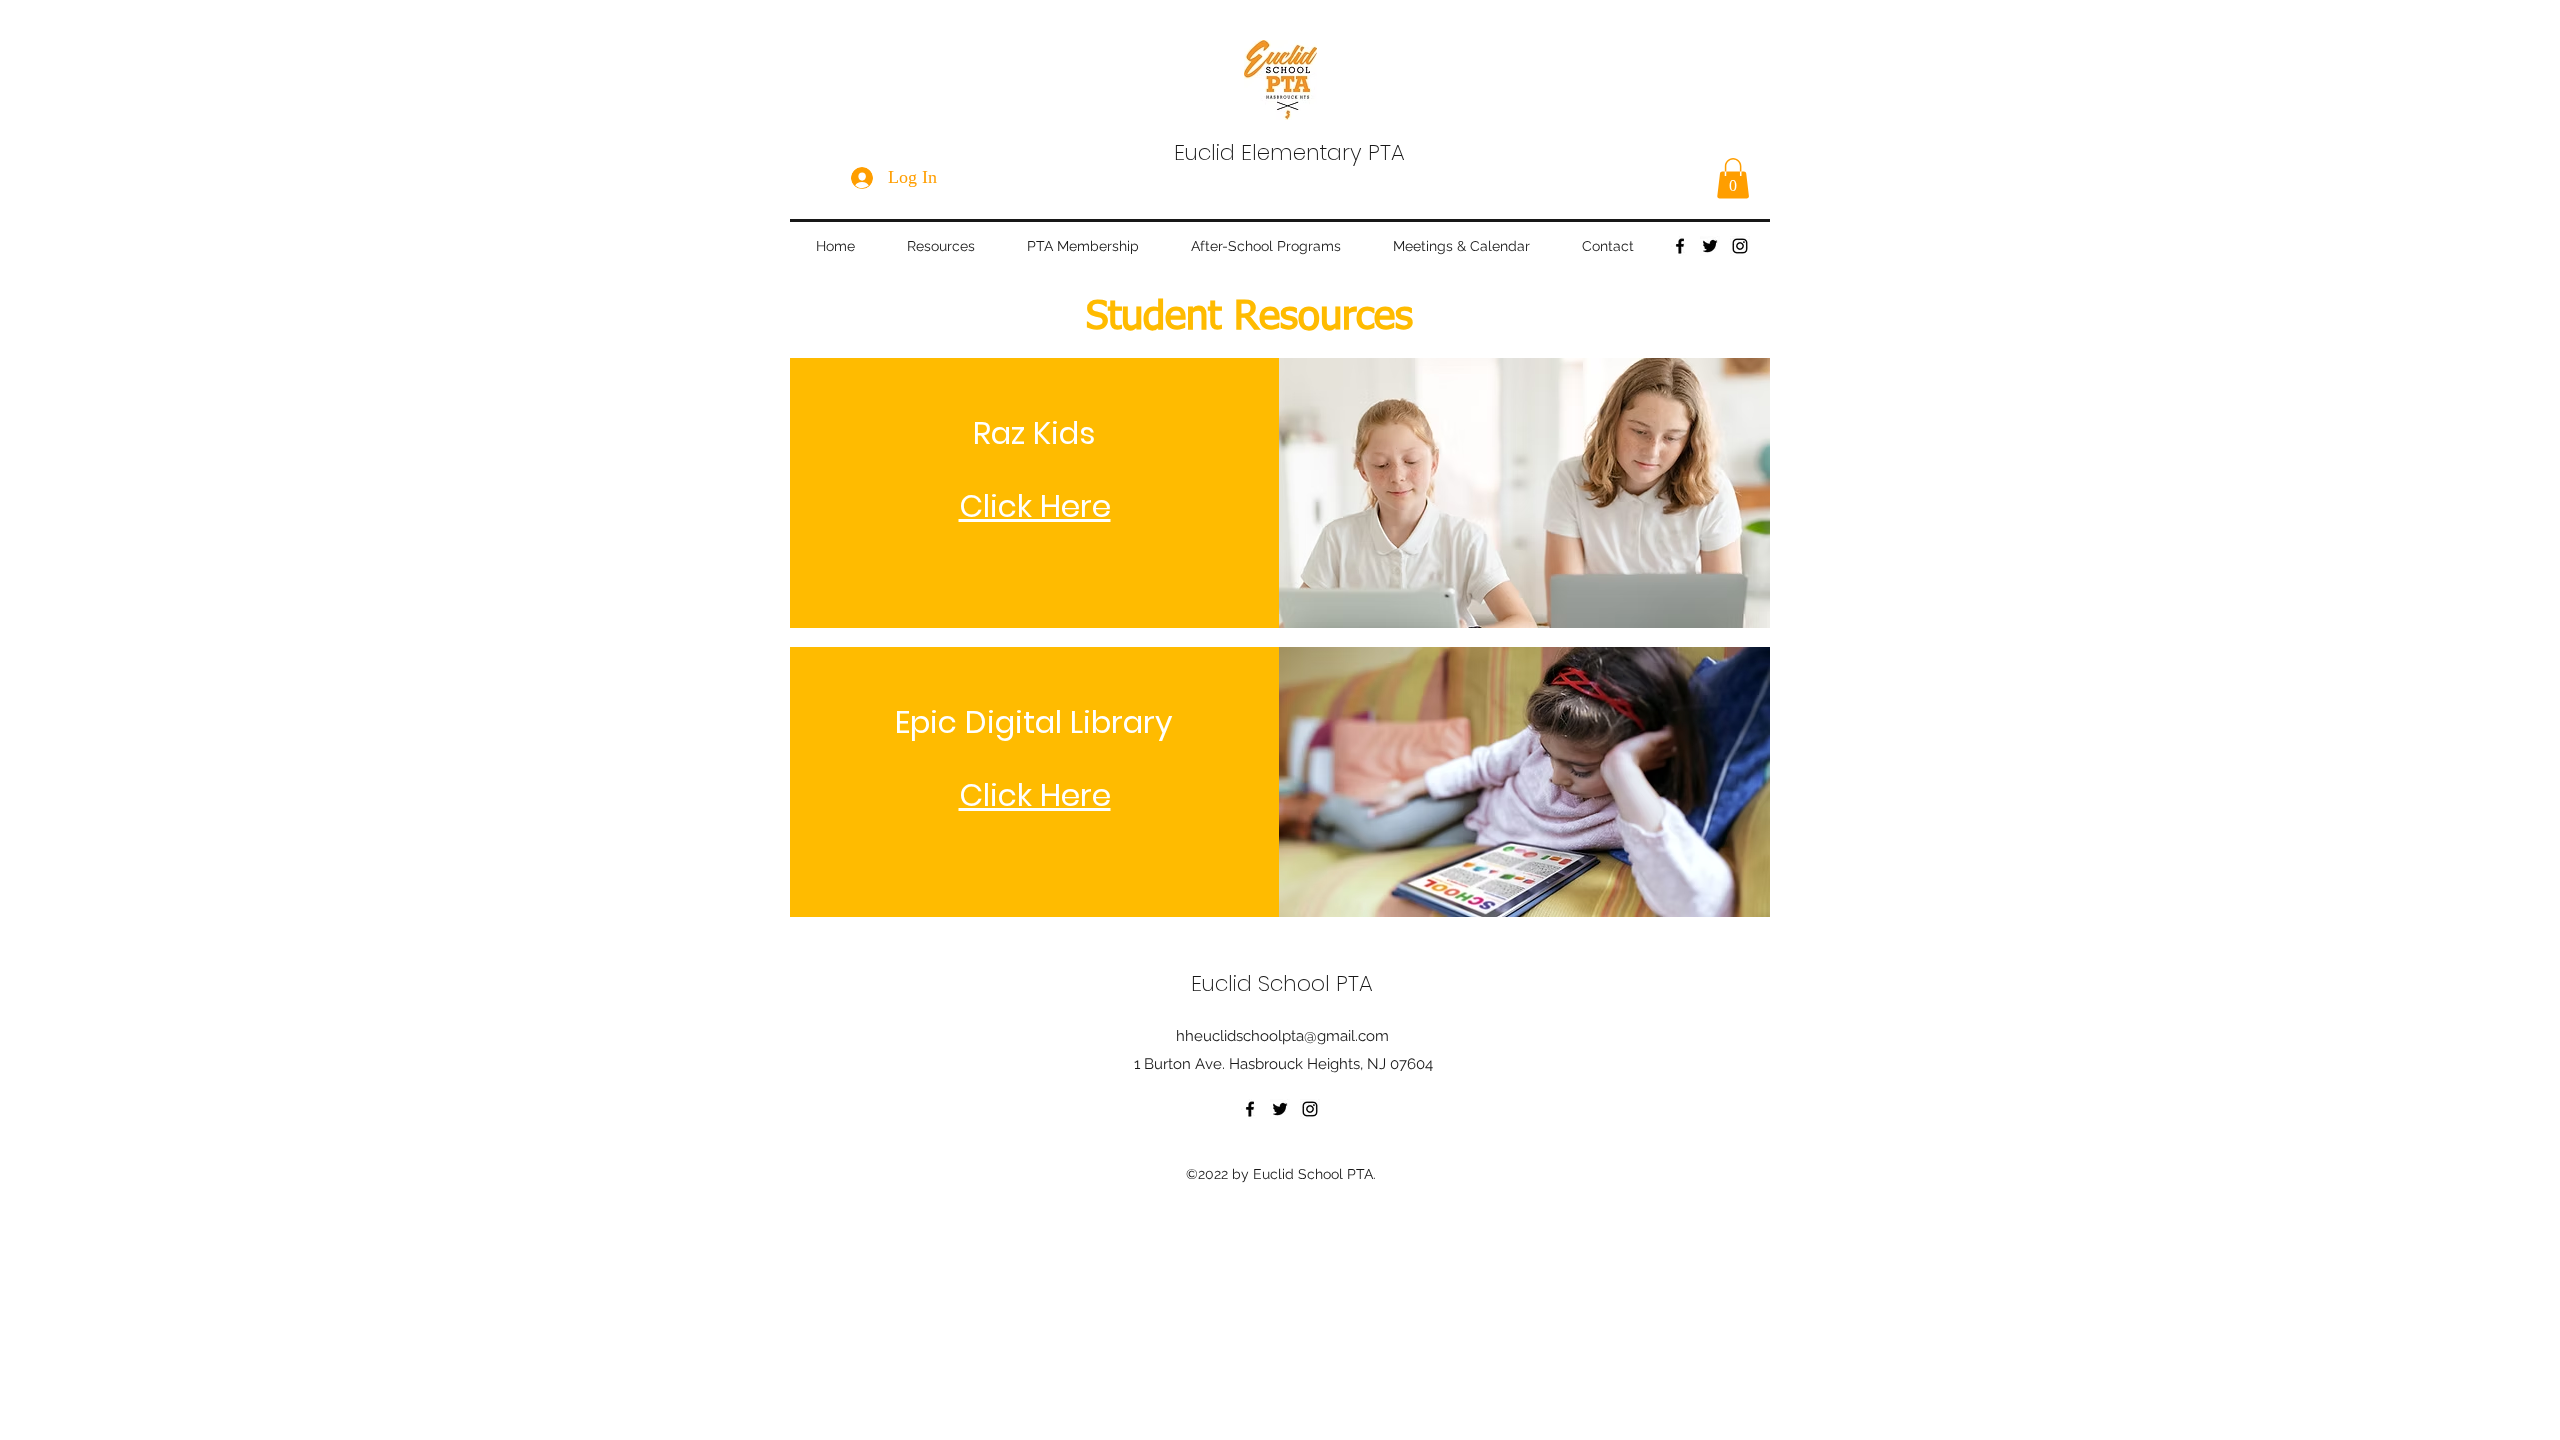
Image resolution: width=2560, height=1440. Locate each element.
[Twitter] (1710, 246)
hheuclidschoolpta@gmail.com (1282, 1036)
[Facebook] (1680, 246)
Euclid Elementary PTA (1289, 152)
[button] (1733, 178)
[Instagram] (1740, 246)
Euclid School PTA (1282, 983)
